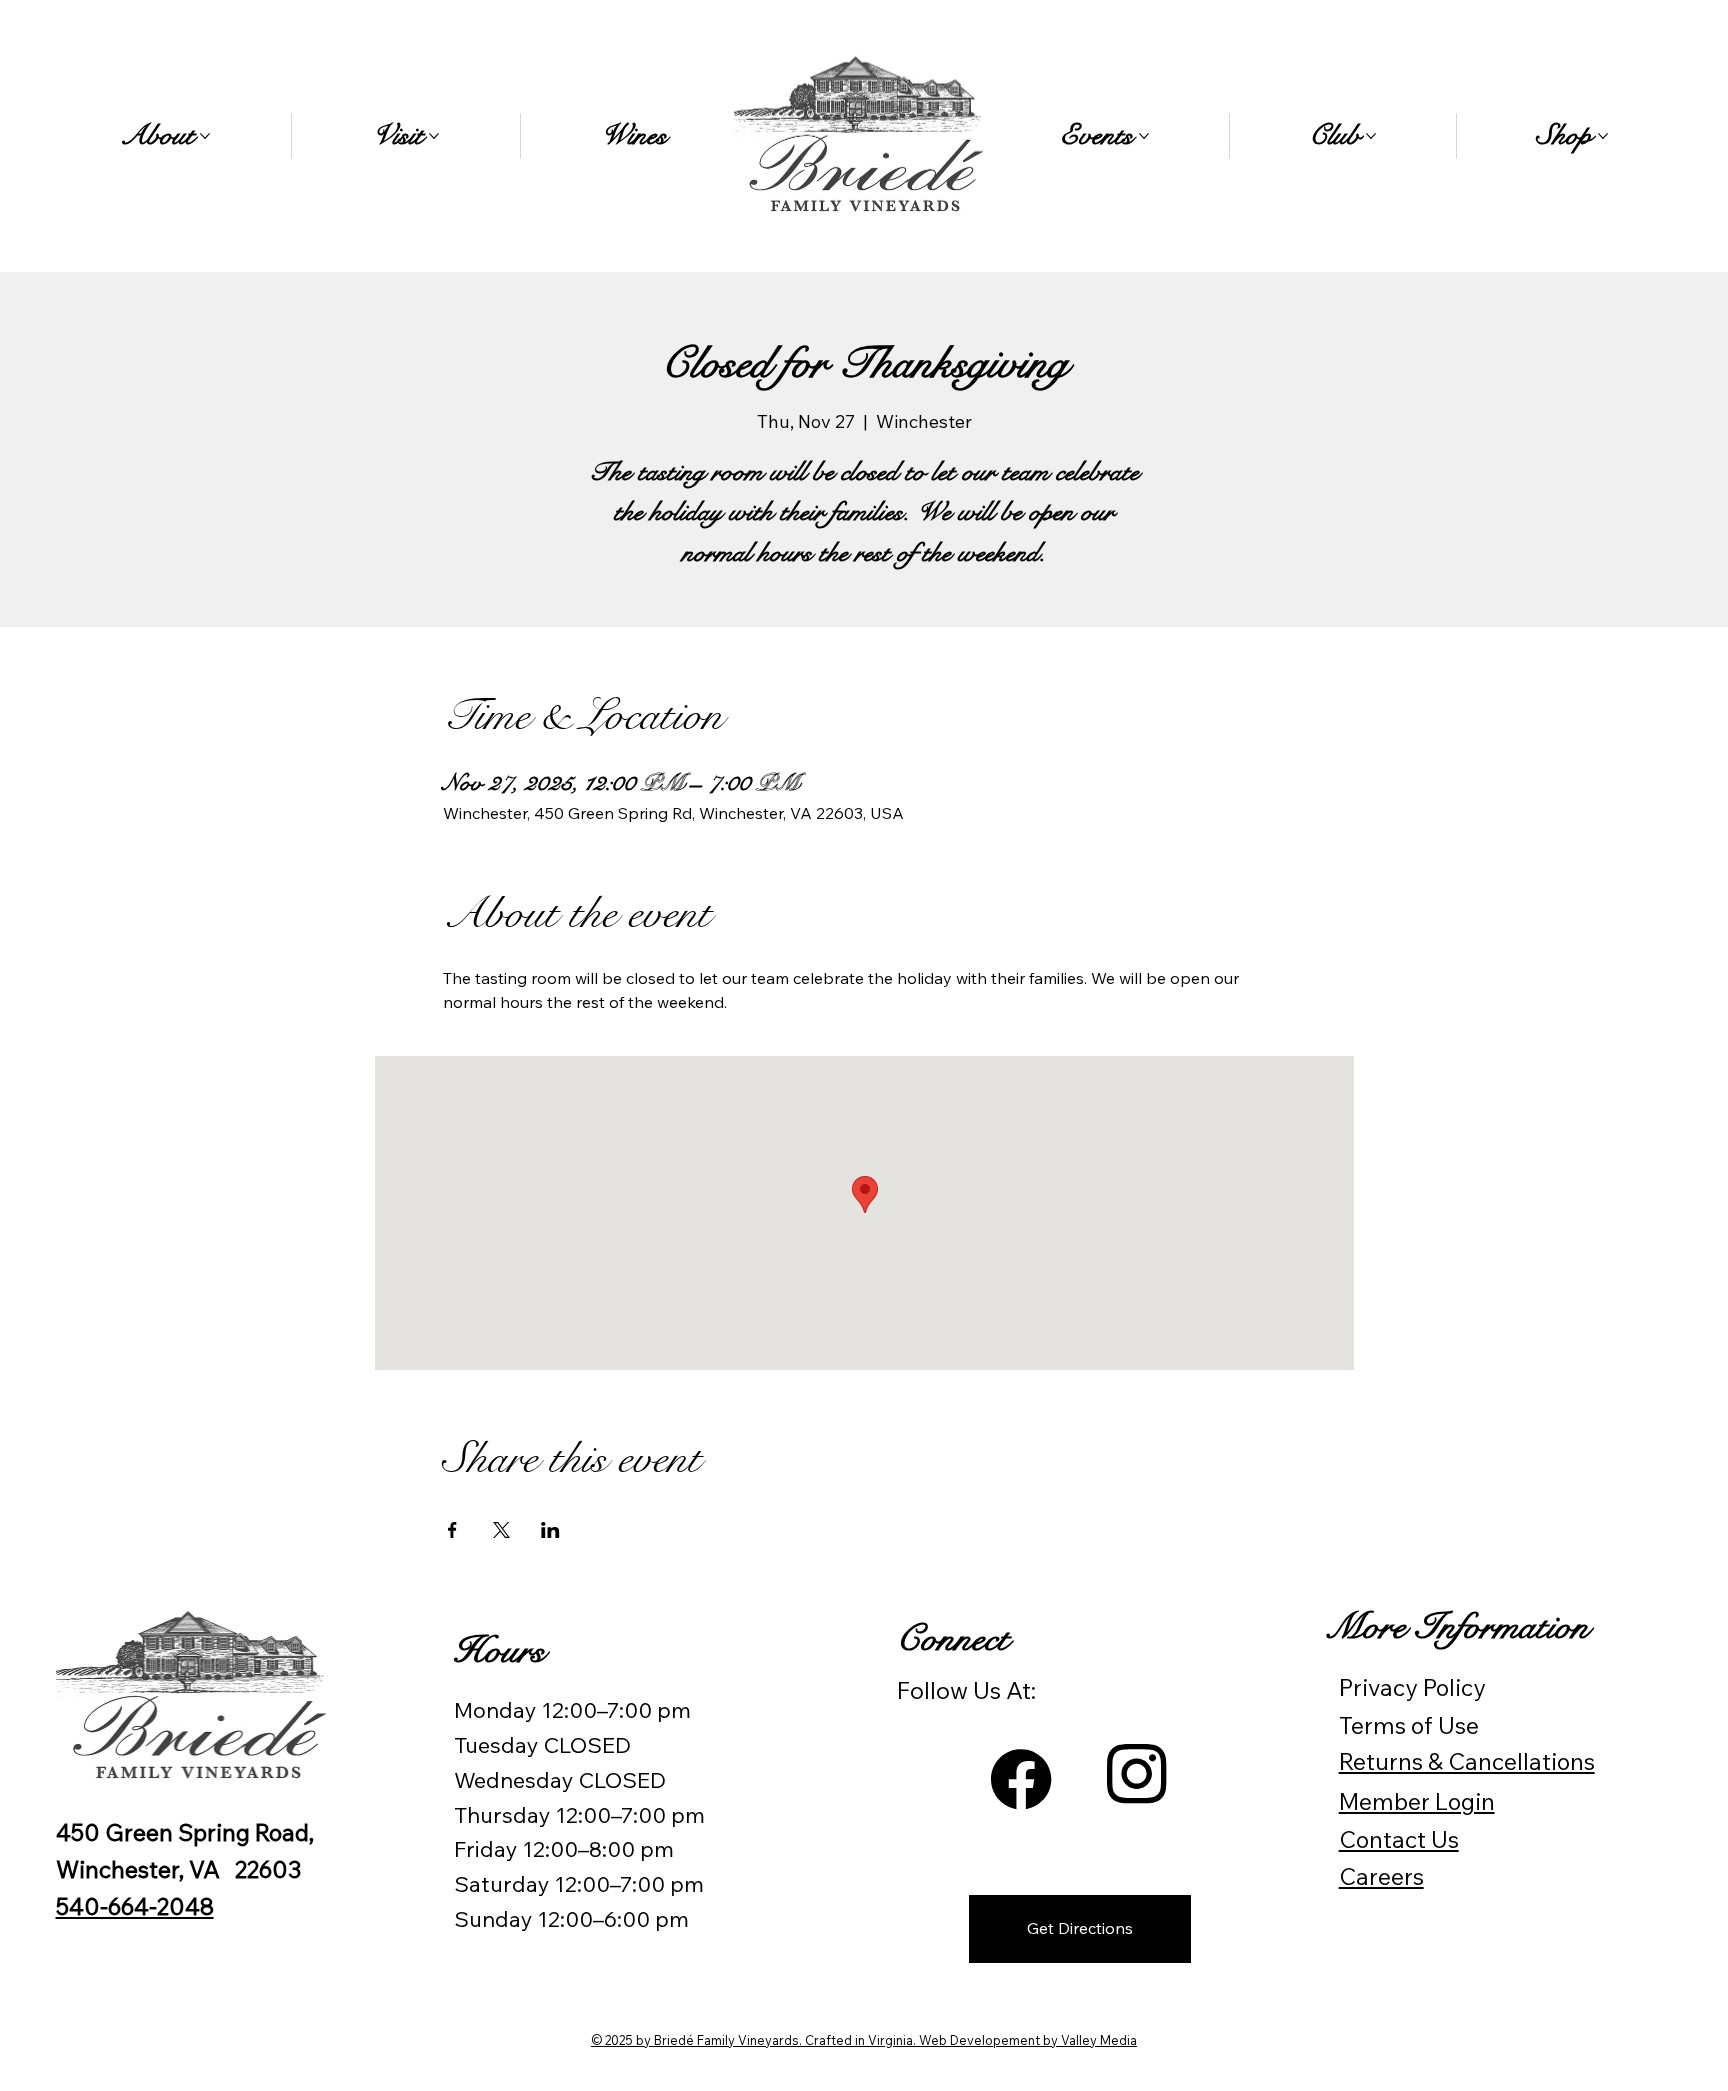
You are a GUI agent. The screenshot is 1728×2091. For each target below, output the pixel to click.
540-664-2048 (135, 1906)
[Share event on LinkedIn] (550, 1530)
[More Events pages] (1144, 136)
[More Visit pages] (434, 136)
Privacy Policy (1412, 1687)
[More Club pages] (1371, 136)
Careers (1381, 1876)
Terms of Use (1409, 1725)
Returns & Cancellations (1467, 1761)
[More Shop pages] (1603, 136)
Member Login (1417, 1801)
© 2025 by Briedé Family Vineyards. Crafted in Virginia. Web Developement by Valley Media (864, 2040)
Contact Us (1399, 1839)
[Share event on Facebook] (452, 1530)
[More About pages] (205, 136)
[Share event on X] (501, 1530)
